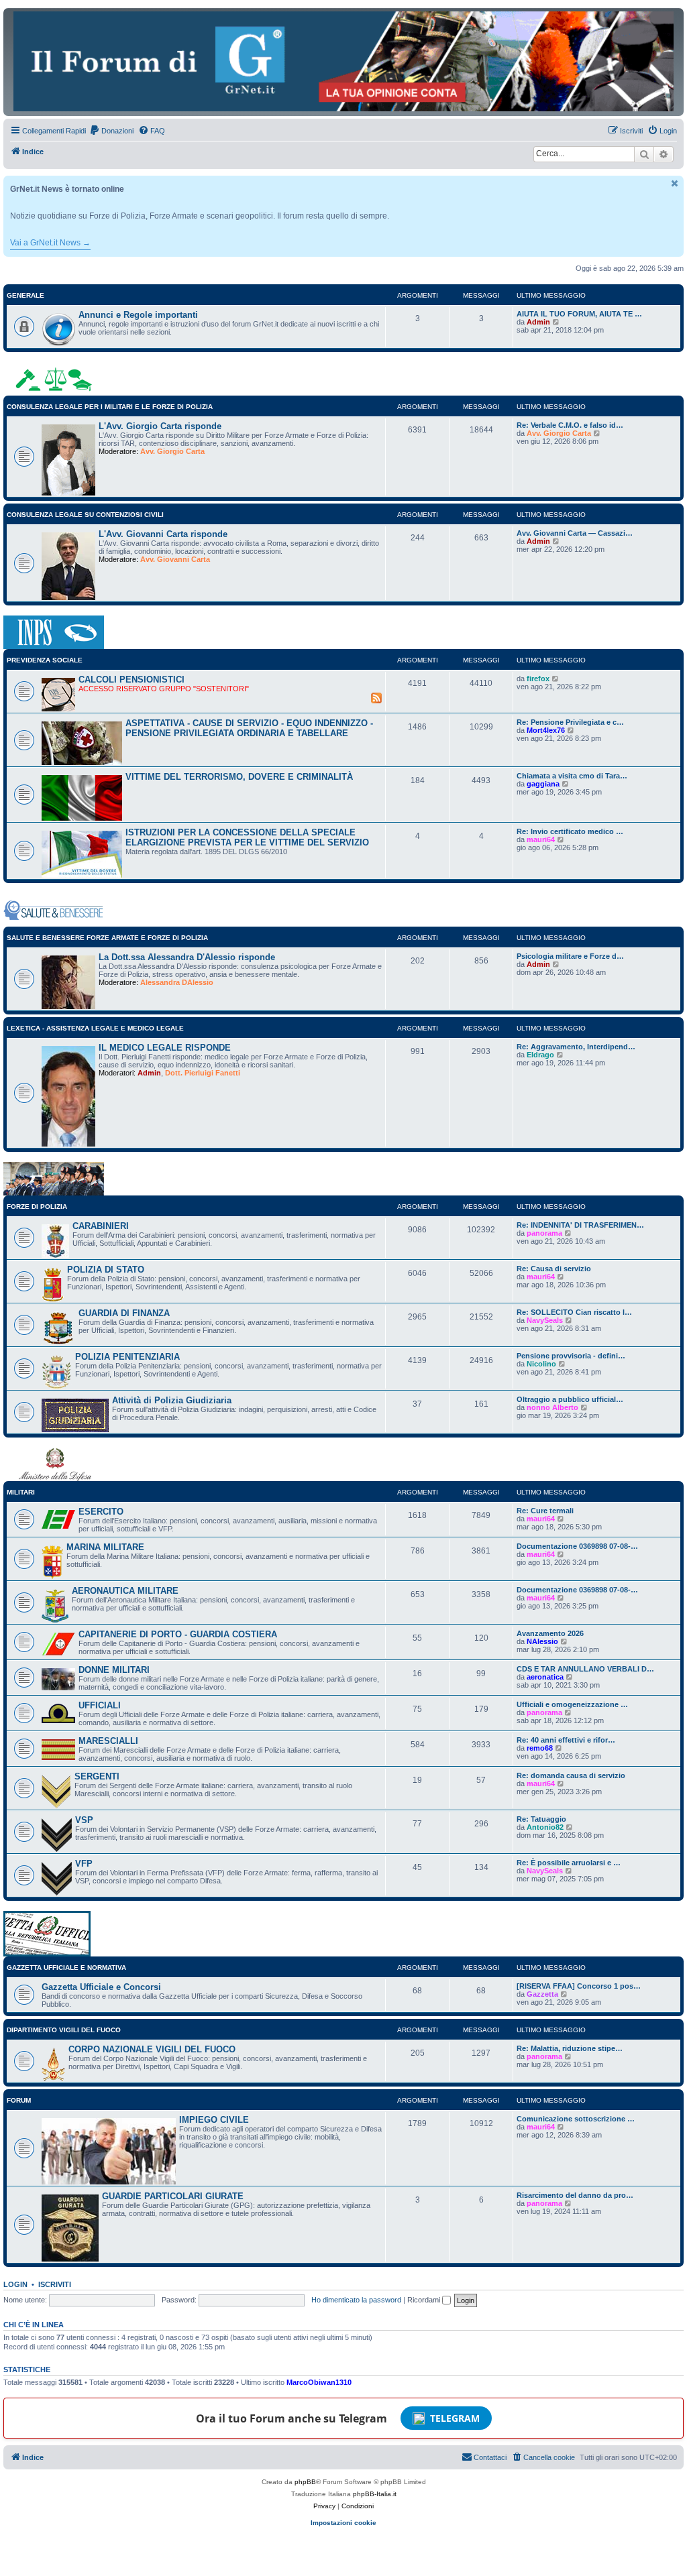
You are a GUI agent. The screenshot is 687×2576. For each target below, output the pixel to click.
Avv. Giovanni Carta (175, 559)
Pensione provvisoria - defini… (571, 1356)
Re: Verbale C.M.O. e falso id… (570, 425)
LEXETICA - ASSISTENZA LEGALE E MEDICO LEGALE (95, 1028)
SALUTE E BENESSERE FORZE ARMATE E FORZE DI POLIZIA (107, 938)
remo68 (540, 1748)
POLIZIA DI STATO (106, 1270)
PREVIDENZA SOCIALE (45, 660)
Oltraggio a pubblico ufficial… (570, 1399)
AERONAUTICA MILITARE (125, 1591)
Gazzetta (542, 1994)
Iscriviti (55, 2284)
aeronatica (545, 1677)
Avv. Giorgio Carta (172, 451)
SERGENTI (97, 1776)
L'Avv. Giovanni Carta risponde (163, 534)
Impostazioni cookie (343, 2523)
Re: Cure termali (545, 1511)
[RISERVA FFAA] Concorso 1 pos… (579, 1986)
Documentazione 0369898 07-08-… (577, 1546)
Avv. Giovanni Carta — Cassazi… (575, 533)
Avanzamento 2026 (550, 1633)
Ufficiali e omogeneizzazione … (572, 1704)
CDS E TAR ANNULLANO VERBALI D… (585, 1669)
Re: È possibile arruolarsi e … (569, 1863)
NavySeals (545, 1320)
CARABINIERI (101, 1226)
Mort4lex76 (546, 730)
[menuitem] (111, 131)
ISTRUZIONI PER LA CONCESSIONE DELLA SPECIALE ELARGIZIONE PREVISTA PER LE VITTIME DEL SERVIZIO (247, 837)
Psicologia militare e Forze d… (570, 956)
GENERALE (25, 295)
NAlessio (542, 1641)
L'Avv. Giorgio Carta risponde (160, 426)
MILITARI (21, 1492)
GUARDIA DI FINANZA (124, 1313)
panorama (544, 1233)
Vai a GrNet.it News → (50, 243)
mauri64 (541, 839)
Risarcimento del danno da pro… (575, 2195)
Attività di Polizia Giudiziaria (172, 1400)
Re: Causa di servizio (554, 1269)
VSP (84, 1820)
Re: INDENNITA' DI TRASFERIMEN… (580, 1225)
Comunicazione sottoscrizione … (576, 2119)
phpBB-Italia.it (375, 2494)
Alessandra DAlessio (177, 982)
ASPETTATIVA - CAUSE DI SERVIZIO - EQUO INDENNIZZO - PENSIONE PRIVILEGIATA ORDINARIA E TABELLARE (249, 728)
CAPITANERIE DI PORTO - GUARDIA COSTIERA (178, 1634)
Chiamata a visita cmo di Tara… (572, 776)
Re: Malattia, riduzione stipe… (570, 2048)
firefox (538, 679)
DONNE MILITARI (114, 1670)
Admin (538, 322)
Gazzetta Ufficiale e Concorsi (101, 1987)
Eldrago (540, 1055)
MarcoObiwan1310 (319, 2382)
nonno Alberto (552, 1407)
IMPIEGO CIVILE (214, 2120)
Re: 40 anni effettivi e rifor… (566, 1740)
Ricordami (425, 2300)
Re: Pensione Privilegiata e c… (570, 722)
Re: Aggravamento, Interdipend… (576, 1047)
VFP (84, 1864)
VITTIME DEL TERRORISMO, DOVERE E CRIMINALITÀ (239, 777)
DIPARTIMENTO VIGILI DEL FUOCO (64, 2030)
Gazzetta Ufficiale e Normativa (66, 1968)
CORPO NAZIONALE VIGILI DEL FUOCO (152, 2049)
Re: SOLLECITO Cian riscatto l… (574, 1312)
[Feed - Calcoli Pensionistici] (376, 697)
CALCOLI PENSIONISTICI (131, 680)
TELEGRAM (455, 2418)
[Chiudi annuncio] (675, 183)
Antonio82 (545, 1827)
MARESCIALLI (108, 1741)
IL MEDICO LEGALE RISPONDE (165, 1048)
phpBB (305, 2482)
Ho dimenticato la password (356, 2300)
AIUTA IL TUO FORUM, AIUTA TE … (579, 314)
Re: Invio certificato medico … (570, 831)
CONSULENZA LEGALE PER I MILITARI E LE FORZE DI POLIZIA (110, 407)
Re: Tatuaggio (541, 1819)
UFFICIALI (100, 1705)
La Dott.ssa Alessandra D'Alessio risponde (187, 957)
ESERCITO (101, 1512)
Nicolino (541, 1364)
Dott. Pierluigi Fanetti (203, 1073)
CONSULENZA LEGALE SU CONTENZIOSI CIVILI (85, 515)
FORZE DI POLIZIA (37, 1207)
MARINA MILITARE (105, 1547)
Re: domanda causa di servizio (571, 1775)
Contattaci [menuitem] (490, 2457)
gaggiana (543, 784)
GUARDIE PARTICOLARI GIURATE (173, 2196)
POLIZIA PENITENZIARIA (127, 1357)
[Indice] (343, 61)
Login (15, 2284)
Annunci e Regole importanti (138, 315)
